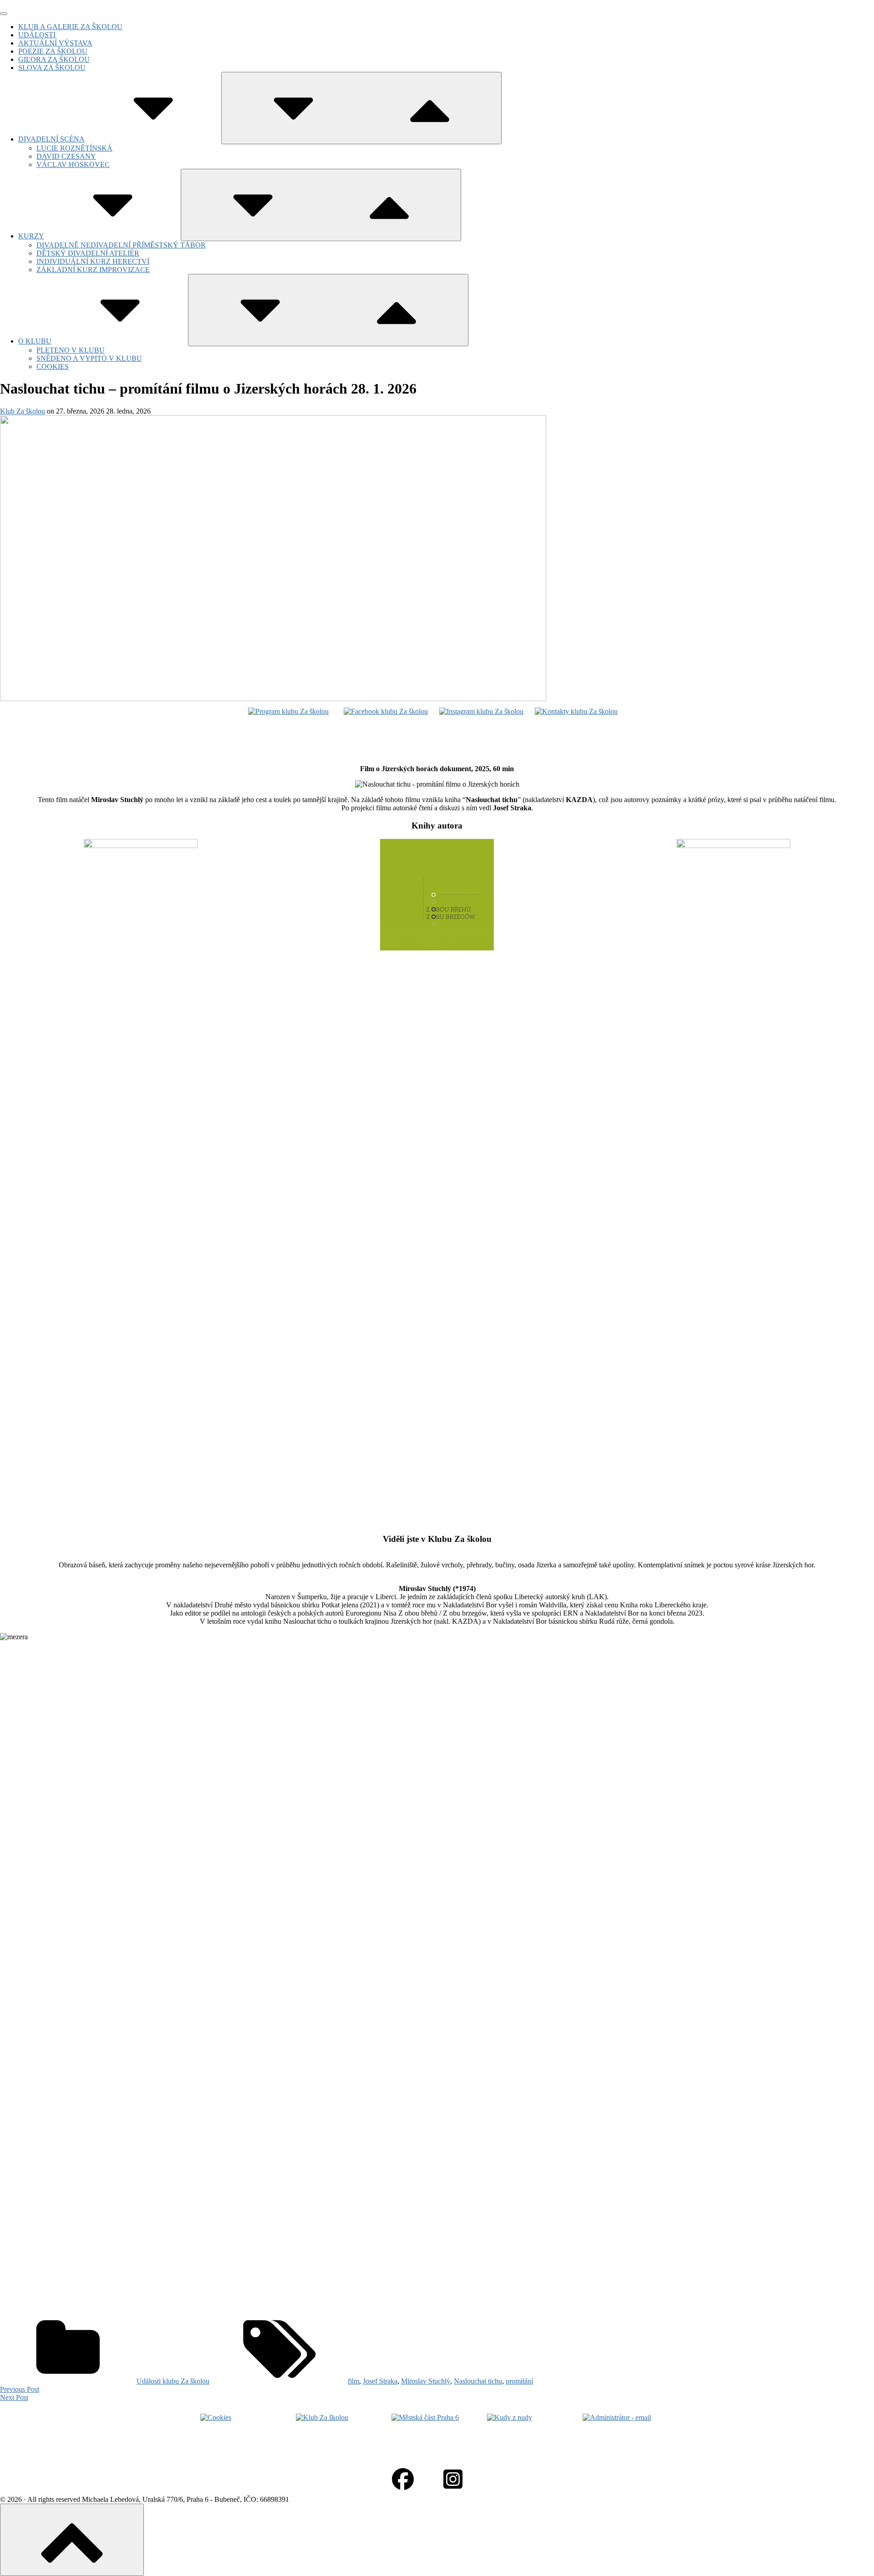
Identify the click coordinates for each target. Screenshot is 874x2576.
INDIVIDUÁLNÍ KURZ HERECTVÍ (93, 261)
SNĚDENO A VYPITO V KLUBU (89, 358)
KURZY (31, 236)
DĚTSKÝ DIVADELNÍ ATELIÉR (88, 253)
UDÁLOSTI (37, 35)
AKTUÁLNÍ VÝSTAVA (55, 43)
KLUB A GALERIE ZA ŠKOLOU (70, 27)
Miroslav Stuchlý (426, 2381)
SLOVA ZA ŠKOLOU (52, 68)
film (353, 2381)
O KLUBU (35, 341)
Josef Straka (380, 2381)
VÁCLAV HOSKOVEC (73, 164)
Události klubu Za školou (173, 2381)
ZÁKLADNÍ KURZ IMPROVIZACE (93, 270)
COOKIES (53, 366)
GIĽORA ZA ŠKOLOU (54, 59)
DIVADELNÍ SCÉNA (51, 139)
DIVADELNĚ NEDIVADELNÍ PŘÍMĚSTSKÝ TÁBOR (121, 245)
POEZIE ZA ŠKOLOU (53, 51)
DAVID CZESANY (66, 156)
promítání (519, 2381)
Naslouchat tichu (478, 2381)
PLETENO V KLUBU (71, 350)
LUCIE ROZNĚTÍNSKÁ (74, 148)
